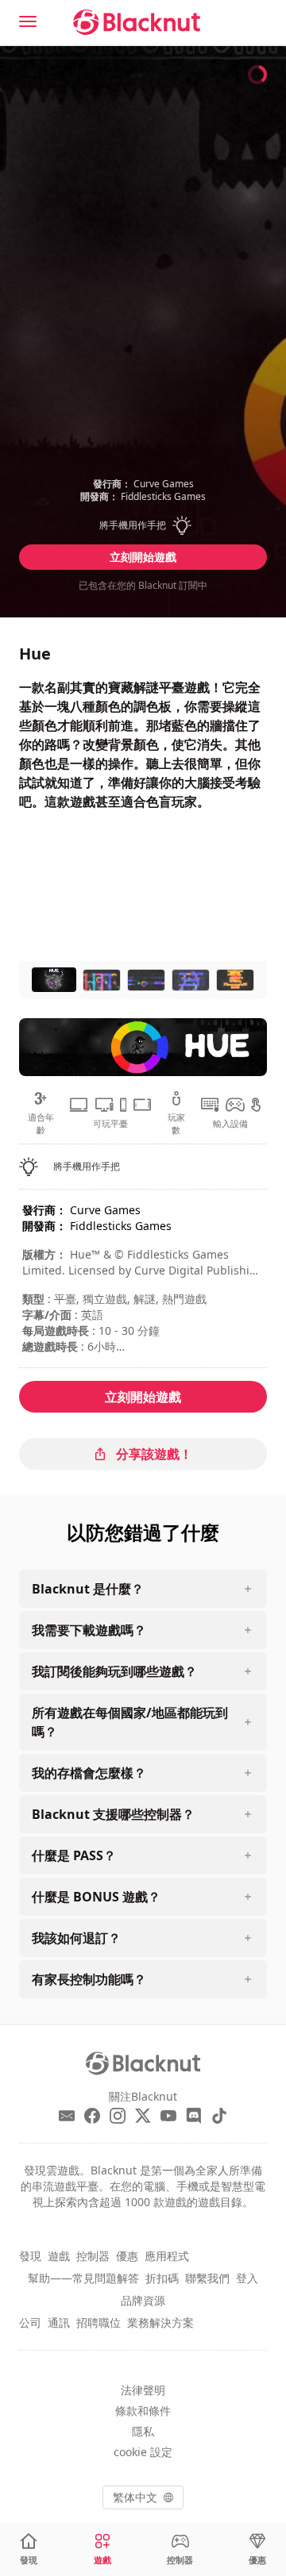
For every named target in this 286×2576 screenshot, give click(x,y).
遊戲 (59, 2256)
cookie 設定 (143, 2452)
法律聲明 (143, 2390)
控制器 (93, 2256)
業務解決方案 (160, 2322)
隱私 (143, 2431)
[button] (143, 525)
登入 (247, 2278)
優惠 (127, 2256)
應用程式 (167, 2256)
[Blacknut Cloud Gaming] (137, 22)
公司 (30, 2322)
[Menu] (28, 21)
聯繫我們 (207, 2278)
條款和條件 (143, 2411)
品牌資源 (143, 2300)
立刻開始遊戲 (143, 557)
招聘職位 (99, 2322)
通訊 (59, 2322)
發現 (30, 2256)
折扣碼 (162, 2278)
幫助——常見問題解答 (83, 2278)
